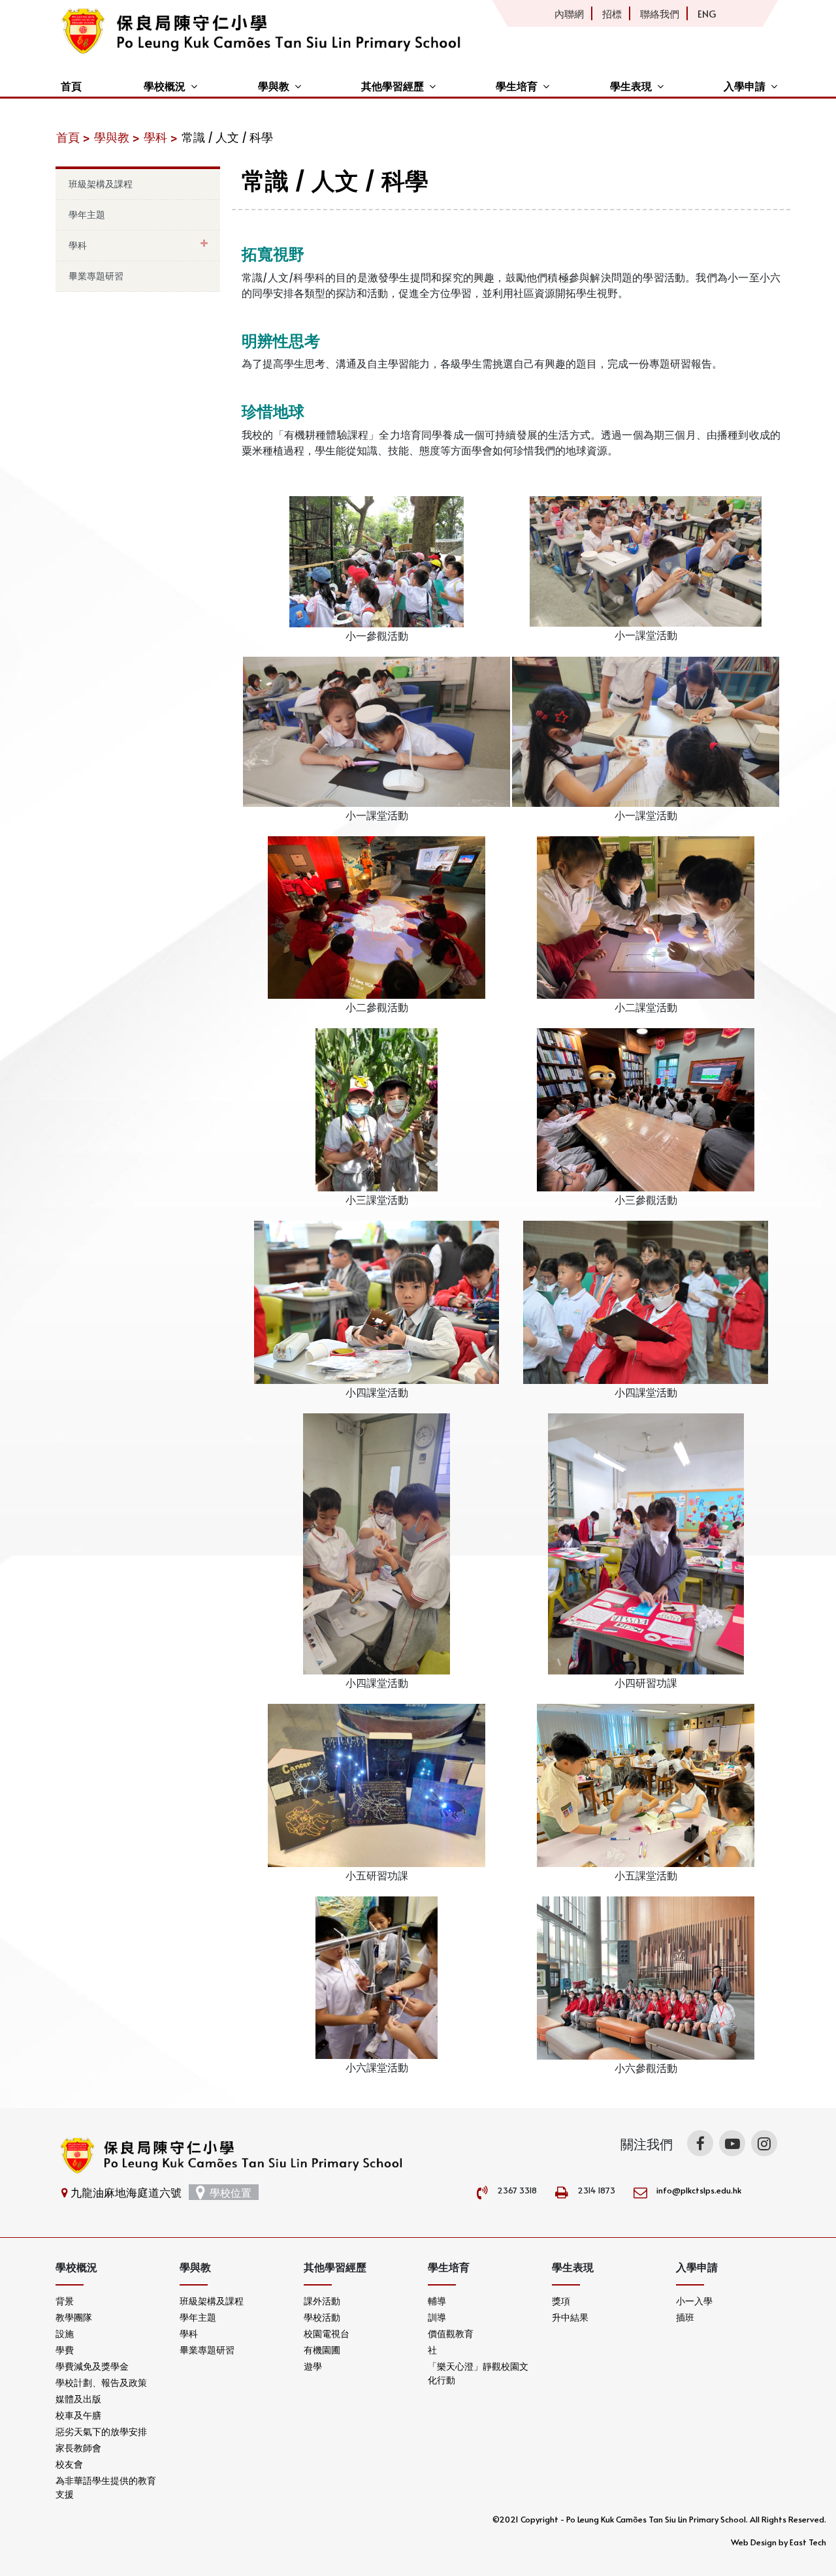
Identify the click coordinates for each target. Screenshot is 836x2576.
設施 (65, 2333)
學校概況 (165, 86)
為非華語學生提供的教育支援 (106, 2487)
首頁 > (73, 137)
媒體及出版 (78, 2399)
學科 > (161, 137)
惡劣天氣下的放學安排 (101, 2431)
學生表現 (631, 86)
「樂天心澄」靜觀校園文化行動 (478, 2373)
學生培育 (517, 86)
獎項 (561, 2301)
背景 (65, 2301)
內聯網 (569, 13)
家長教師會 (78, 2448)
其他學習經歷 (393, 86)
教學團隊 (74, 2317)
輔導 (437, 2301)
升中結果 (570, 2317)
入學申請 (745, 86)
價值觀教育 (451, 2333)
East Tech (808, 2542)
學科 (78, 245)
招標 (612, 13)
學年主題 (87, 214)
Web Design (754, 2542)
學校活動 (322, 2317)
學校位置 (231, 2192)
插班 (685, 2317)
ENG (707, 13)
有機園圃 (322, 2350)
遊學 (313, 2366)
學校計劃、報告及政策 (101, 2382)
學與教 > (117, 137)
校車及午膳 (78, 2415)
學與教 (274, 86)
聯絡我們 (660, 13)
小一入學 (694, 2301)
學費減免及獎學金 (92, 2366)
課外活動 (322, 2301)
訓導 (437, 2317)
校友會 (69, 2464)
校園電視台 (327, 2333)
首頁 (71, 86)
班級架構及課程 (101, 184)
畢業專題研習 (96, 276)
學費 (65, 2350)
